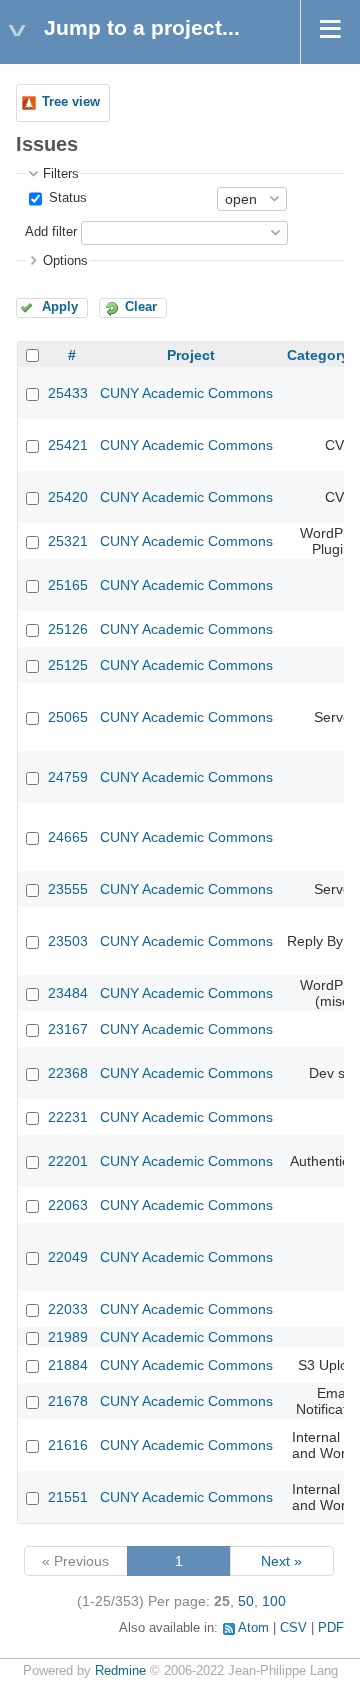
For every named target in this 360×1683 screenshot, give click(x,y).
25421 (68, 445)
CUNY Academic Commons (186, 393)
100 (274, 1601)
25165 (68, 585)
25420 (68, 497)
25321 (68, 541)
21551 (68, 1497)
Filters (61, 174)
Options (65, 261)
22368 (68, 1073)
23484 (68, 993)
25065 (68, 717)
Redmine (120, 1671)
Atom (253, 1628)
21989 (68, 1337)
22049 (68, 1257)
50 (246, 1601)
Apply (60, 307)
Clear (141, 307)
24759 (68, 777)
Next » (281, 1561)
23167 (68, 1029)
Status (66, 198)
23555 (68, 889)
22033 (68, 1309)
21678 (68, 1401)
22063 (68, 1205)
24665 (68, 837)
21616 (68, 1445)
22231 (68, 1117)
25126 (68, 629)
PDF (331, 1628)
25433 (68, 393)
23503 (68, 941)
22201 (68, 1161)
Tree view (71, 102)
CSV (293, 1628)
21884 (68, 1365)
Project (191, 355)
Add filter (51, 232)
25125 (68, 665)
